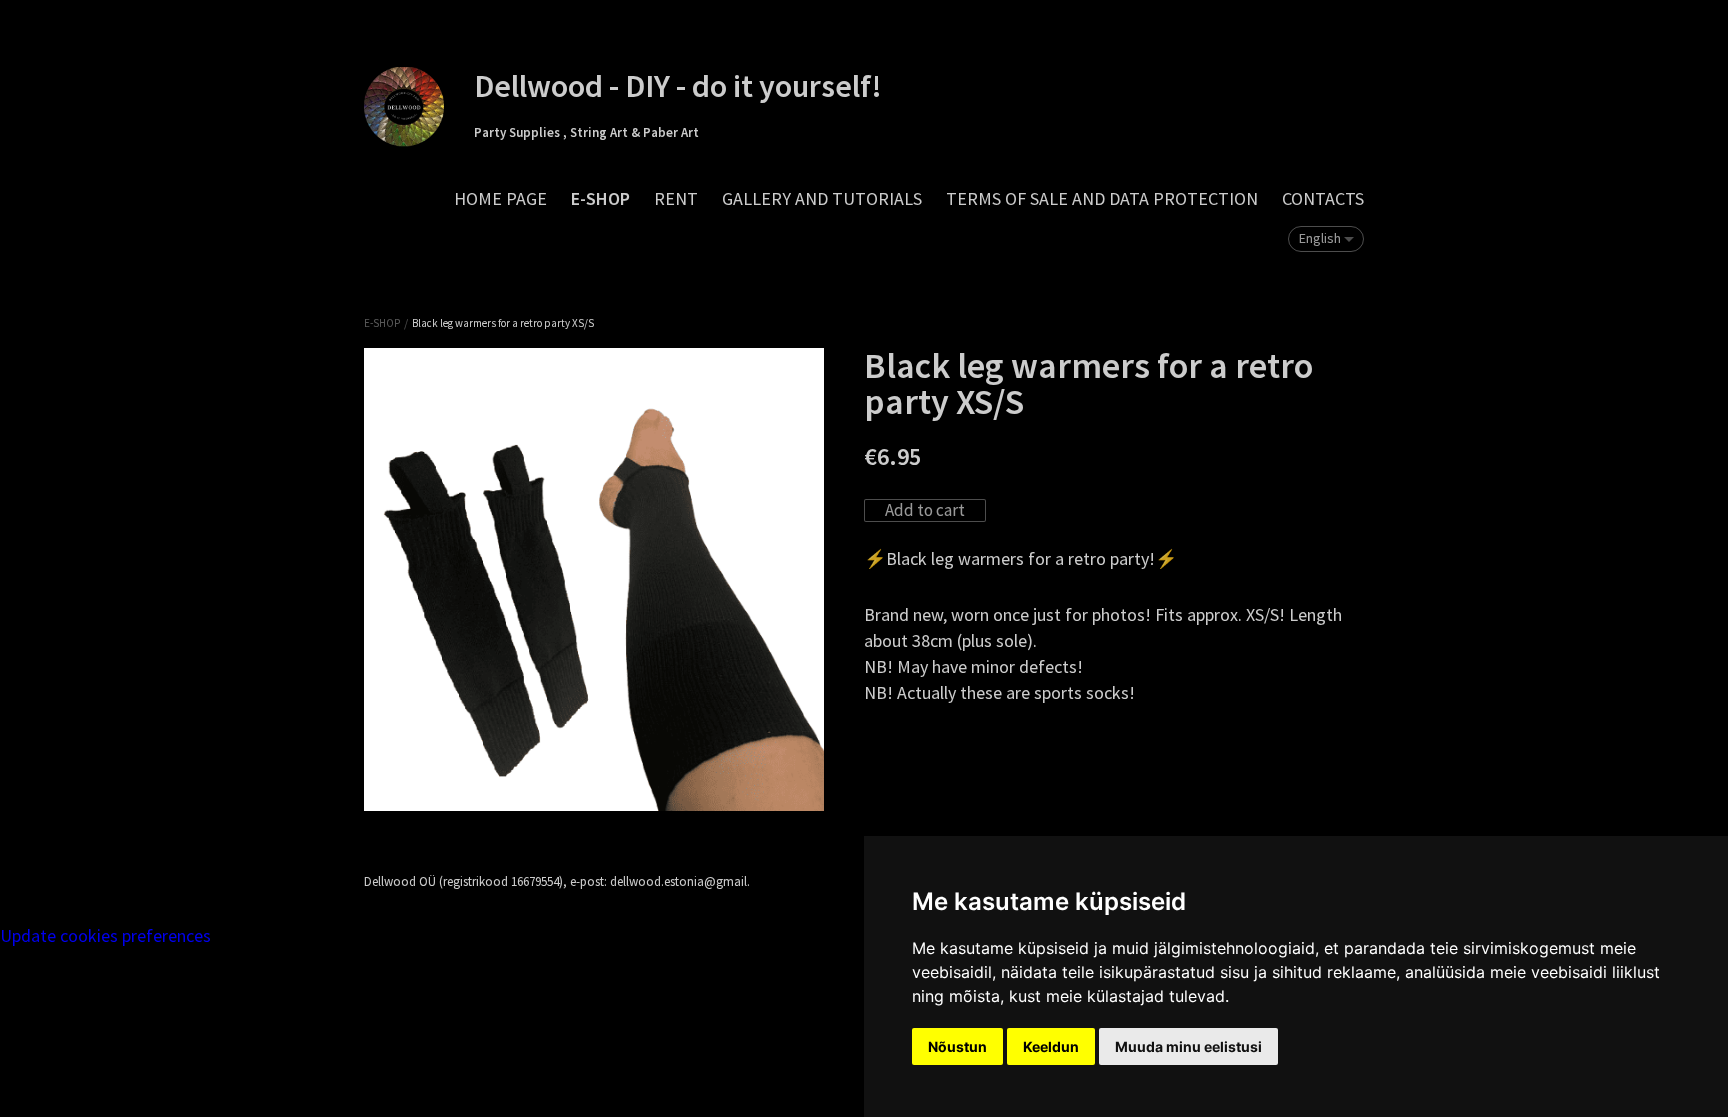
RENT (676, 198)
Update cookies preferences (105, 935)
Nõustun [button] (957, 1046)
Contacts (1323, 198)
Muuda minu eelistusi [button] (1188, 1046)
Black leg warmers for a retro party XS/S (503, 323)
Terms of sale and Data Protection (1102, 198)
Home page (500, 198)
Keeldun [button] (1051, 1046)
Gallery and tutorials (822, 198)
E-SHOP (600, 198)
